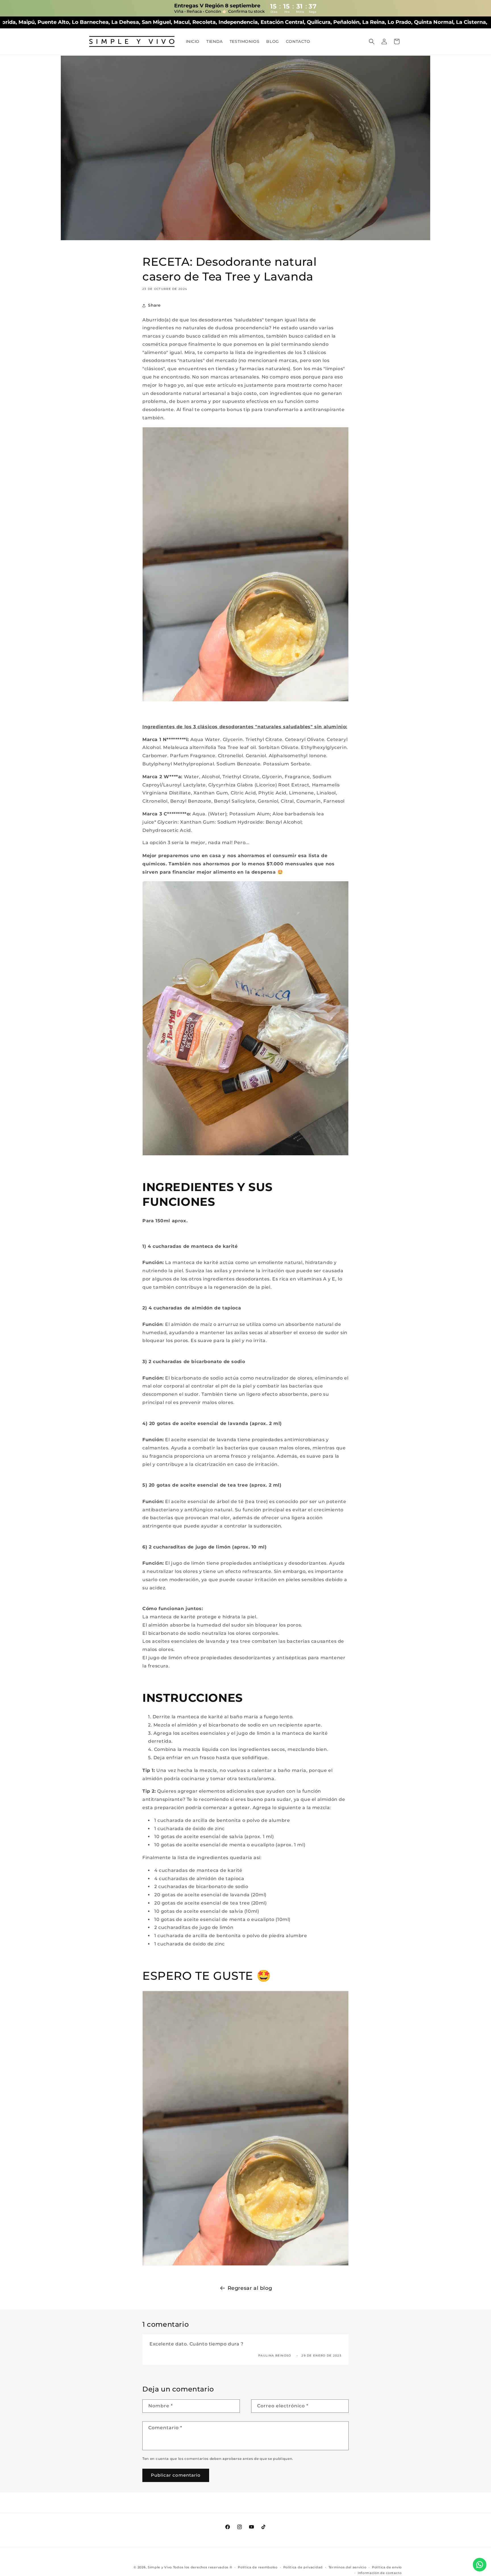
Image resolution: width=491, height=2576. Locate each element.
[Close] (297, 1244)
